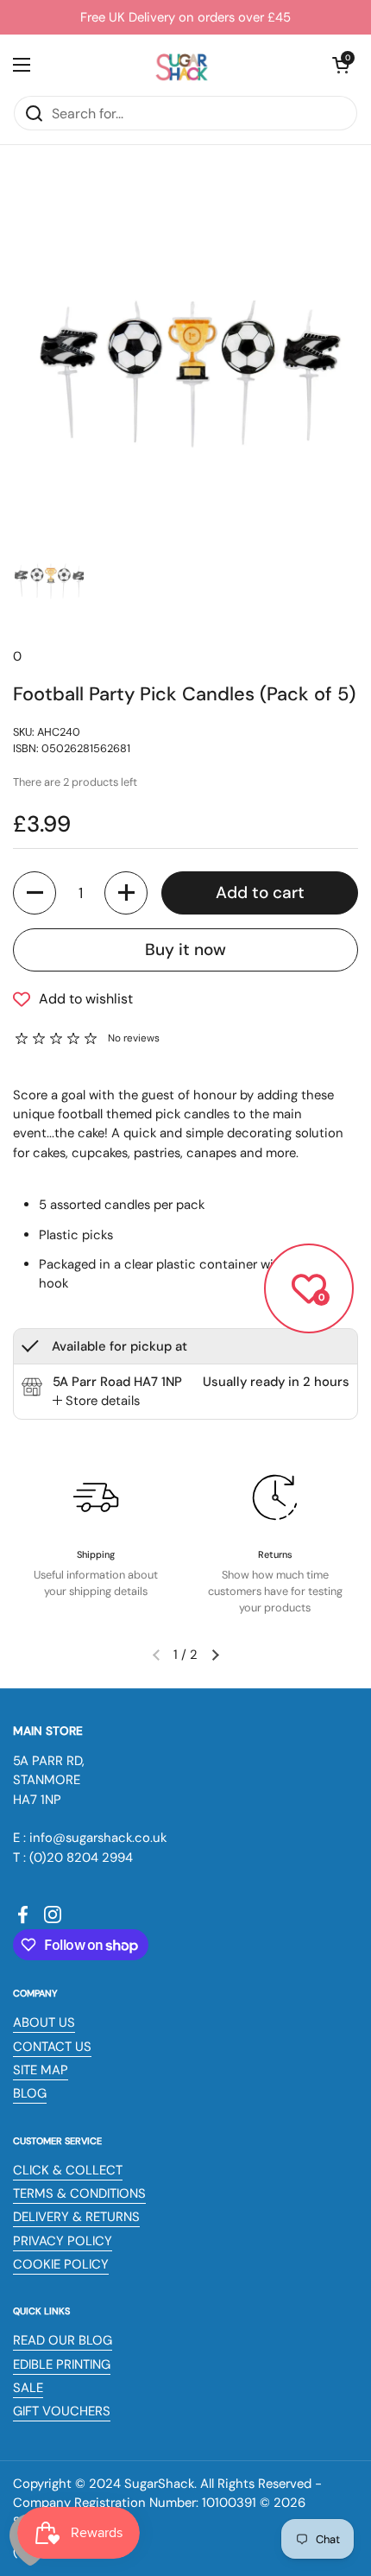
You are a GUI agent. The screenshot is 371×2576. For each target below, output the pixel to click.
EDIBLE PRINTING (62, 2364)
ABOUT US (44, 2022)
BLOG (30, 2093)
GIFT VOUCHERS (62, 2411)
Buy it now (185, 949)
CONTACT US (52, 2047)
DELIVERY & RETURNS (76, 2217)
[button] (341, 65)
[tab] (96, 1401)
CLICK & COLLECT (68, 2170)
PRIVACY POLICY (63, 2241)
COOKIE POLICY (61, 2264)
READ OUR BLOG (63, 2340)
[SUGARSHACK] (181, 65)
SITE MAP (41, 2070)
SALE (28, 2388)
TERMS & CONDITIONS (79, 2193)
